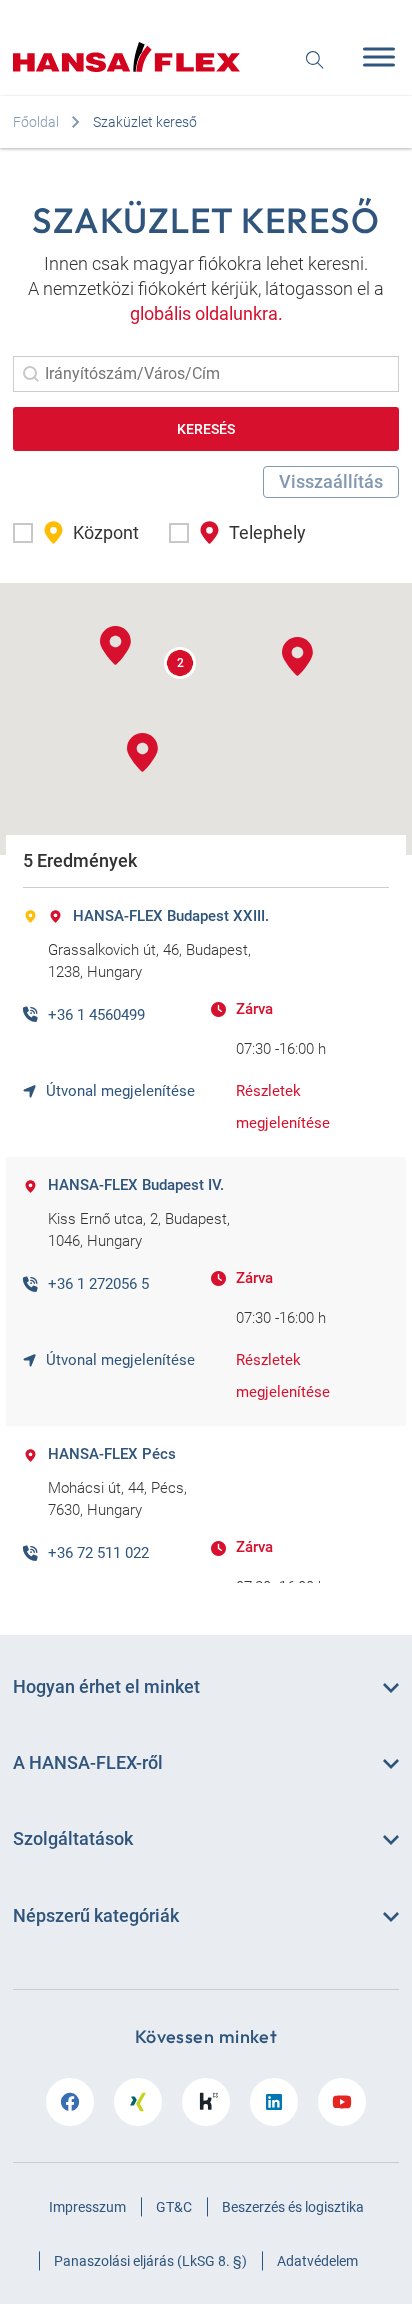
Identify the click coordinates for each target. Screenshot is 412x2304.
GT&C (174, 2207)
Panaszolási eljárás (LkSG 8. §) (150, 2261)
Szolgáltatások (73, 1838)
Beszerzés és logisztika (293, 2207)
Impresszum (87, 2207)
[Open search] (315, 57)
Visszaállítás (331, 481)
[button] (76, 533)
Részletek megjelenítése (283, 1107)
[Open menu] (374, 57)
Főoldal (36, 122)
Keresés (206, 429)
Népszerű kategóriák (96, 1915)
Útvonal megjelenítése (120, 1091)
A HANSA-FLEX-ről (88, 1762)
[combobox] (206, 374)
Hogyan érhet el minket (106, 1686)
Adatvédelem (317, 2261)
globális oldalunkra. (206, 313)
